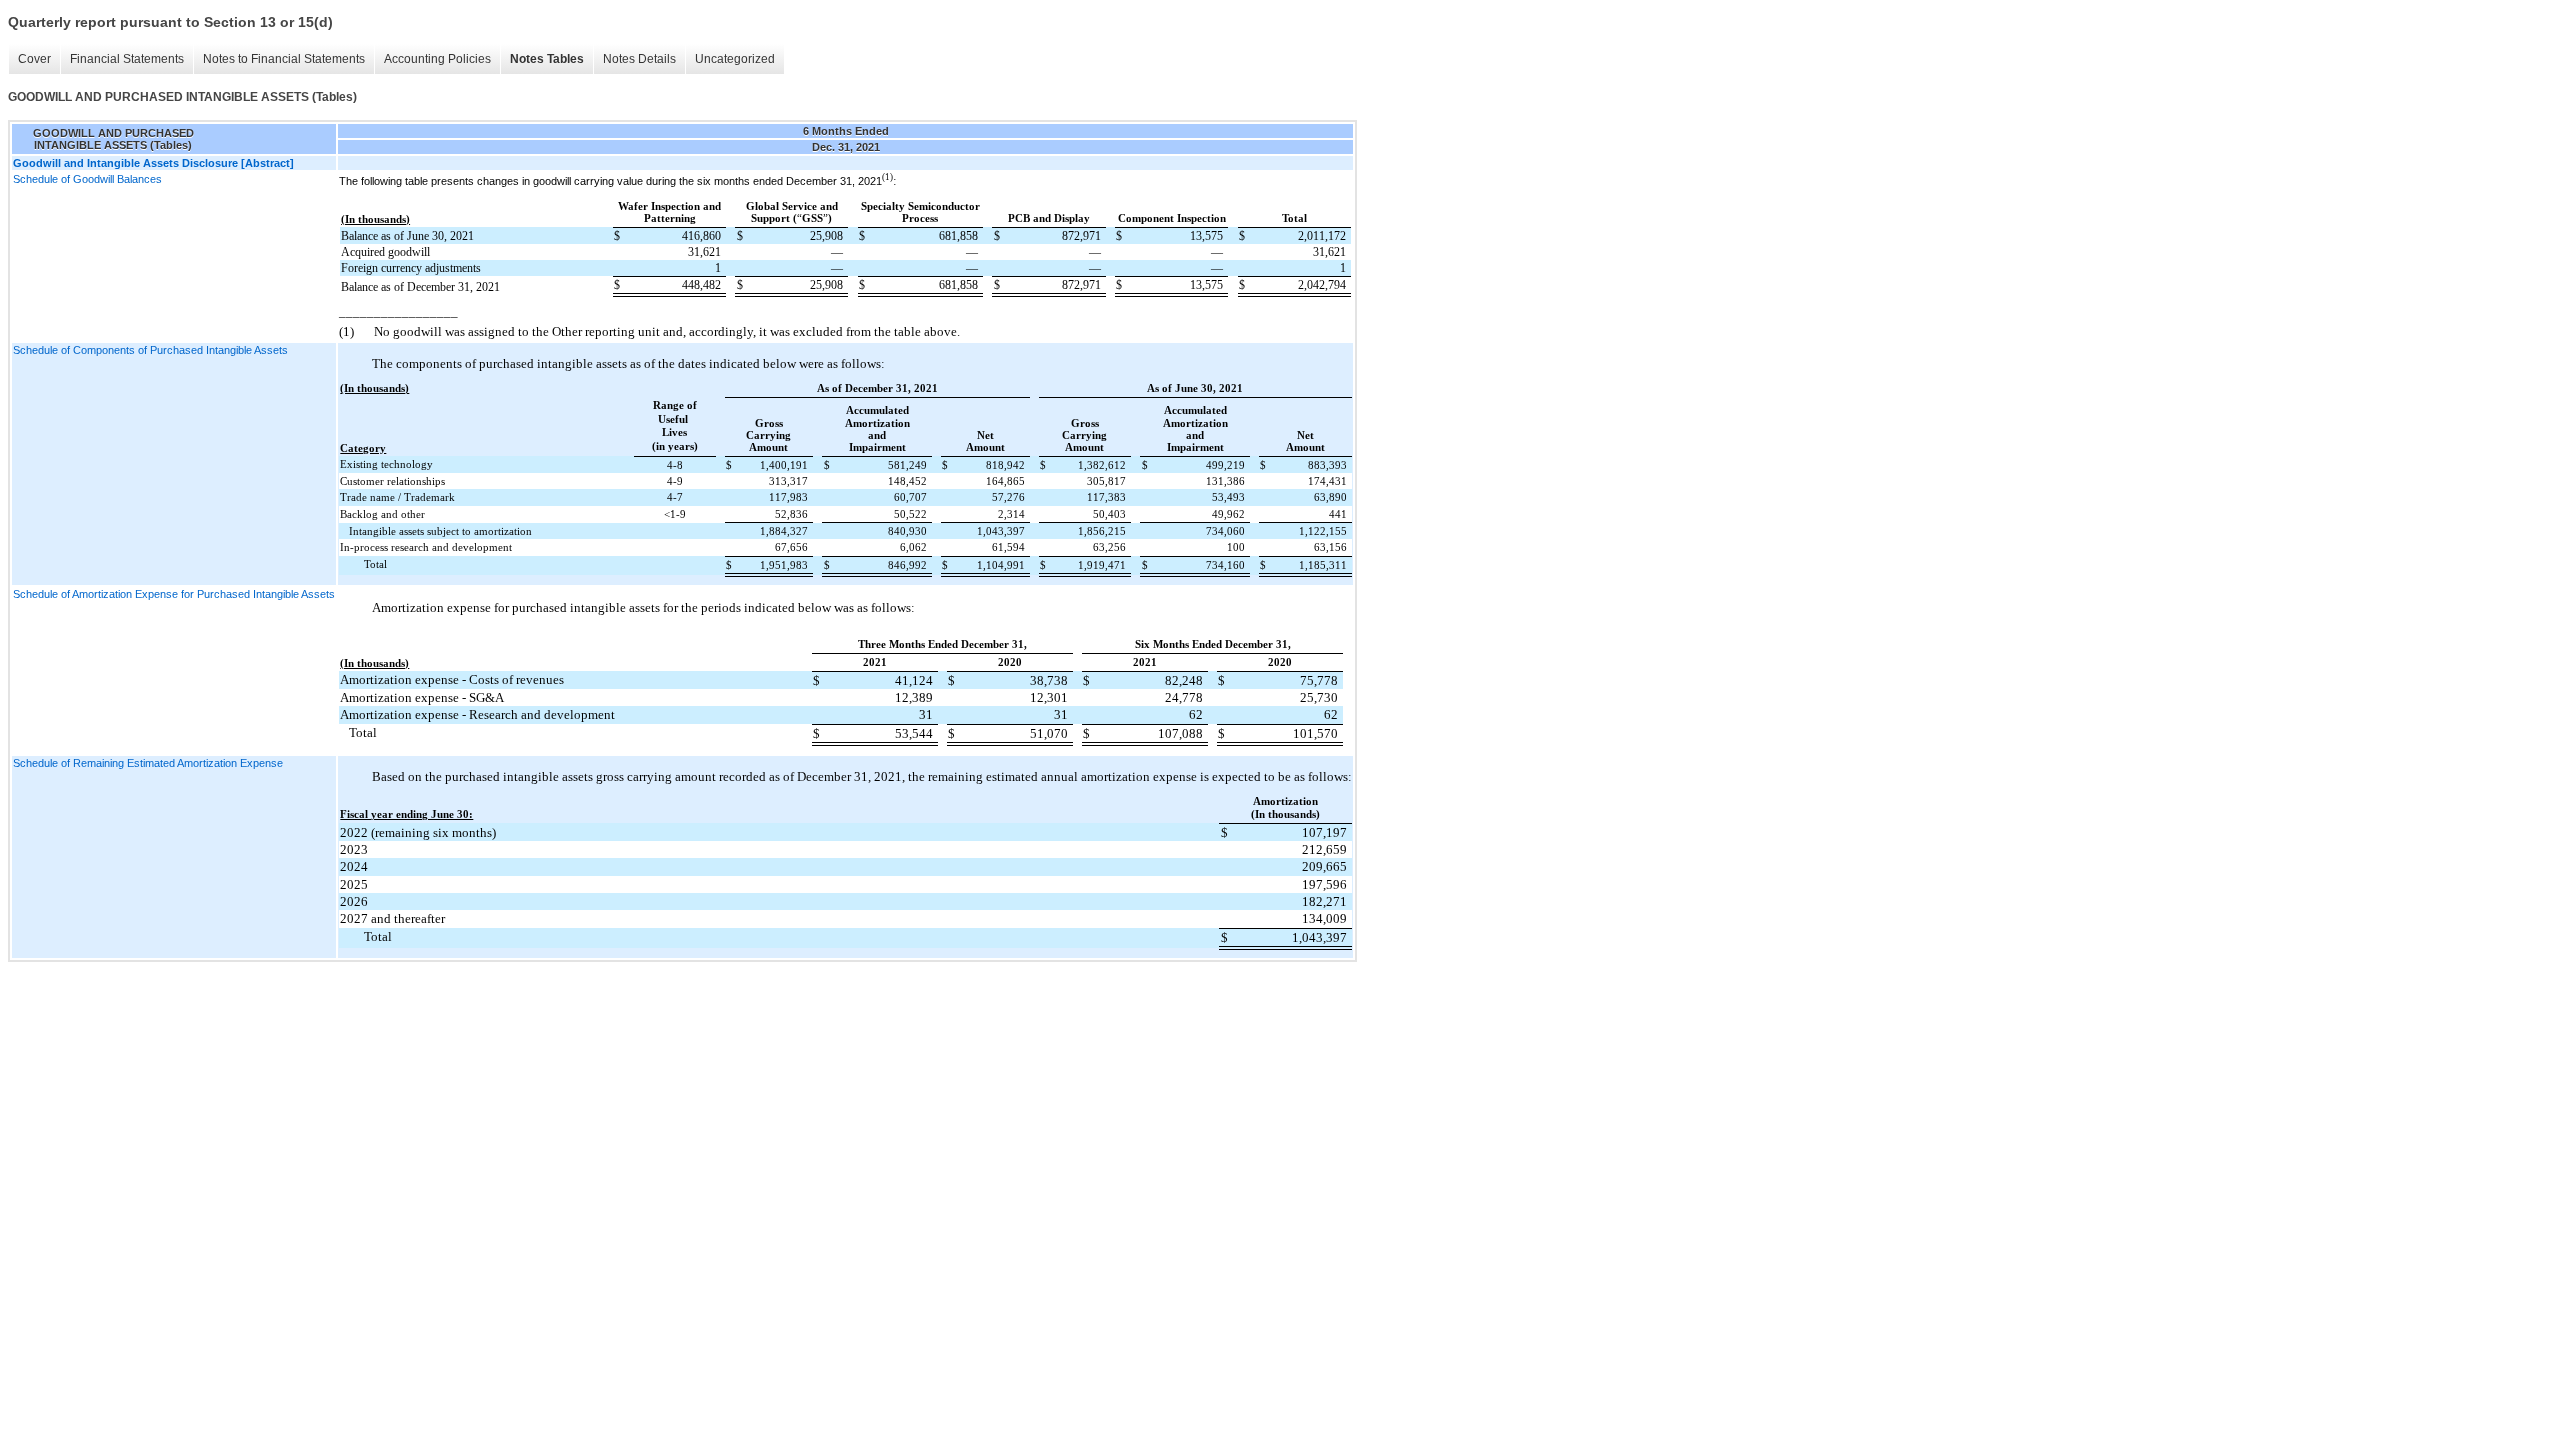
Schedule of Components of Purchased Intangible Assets (150, 350)
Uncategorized (735, 59)
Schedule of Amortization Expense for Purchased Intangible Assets (174, 594)
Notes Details (639, 59)
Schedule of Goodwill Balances (87, 179)
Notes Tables (547, 59)
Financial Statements (127, 59)
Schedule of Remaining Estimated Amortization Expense (148, 763)
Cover (34, 59)
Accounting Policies (437, 59)
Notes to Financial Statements (284, 59)
